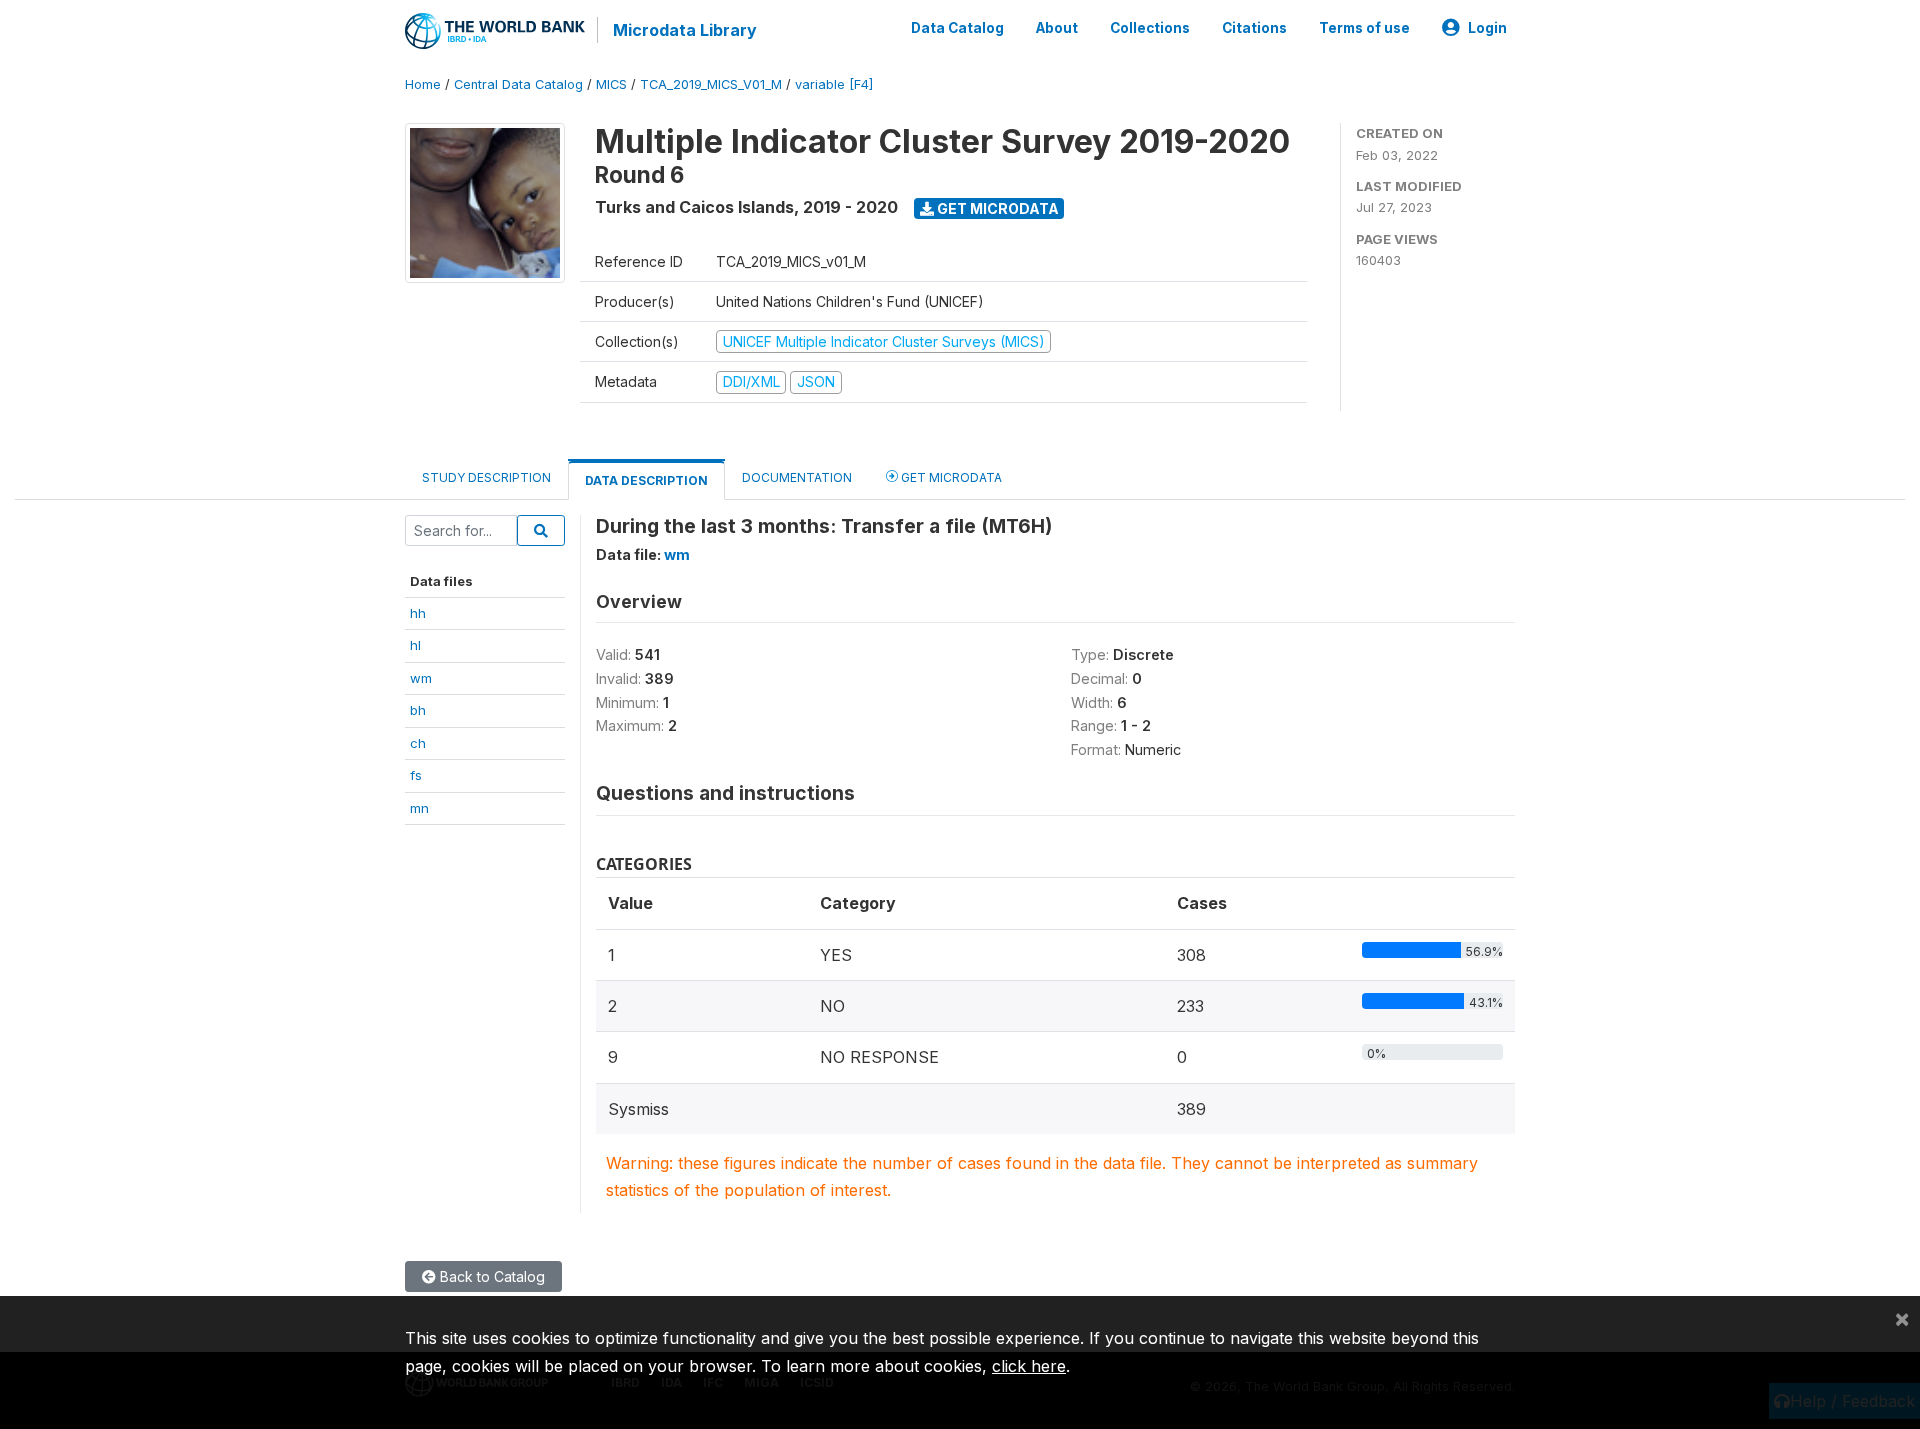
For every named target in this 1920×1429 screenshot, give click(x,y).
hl (415, 645)
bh (418, 710)
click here (1029, 1366)
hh (418, 613)
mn (419, 808)
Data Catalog (957, 28)
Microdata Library (685, 30)
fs (416, 775)
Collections (1150, 28)
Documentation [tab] (797, 477)
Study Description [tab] (486, 477)
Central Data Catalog (518, 84)
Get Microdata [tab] (950, 477)
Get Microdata (996, 208)
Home (423, 84)
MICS (611, 84)
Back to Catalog (490, 1276)
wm (421, 678)
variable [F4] (834, 84)
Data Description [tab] (646, 480)
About (1057, 28)
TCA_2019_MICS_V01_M (711, 84)
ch (418, 743)
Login (1487, 28)
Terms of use (1364, 28)
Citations (1254, 28)
